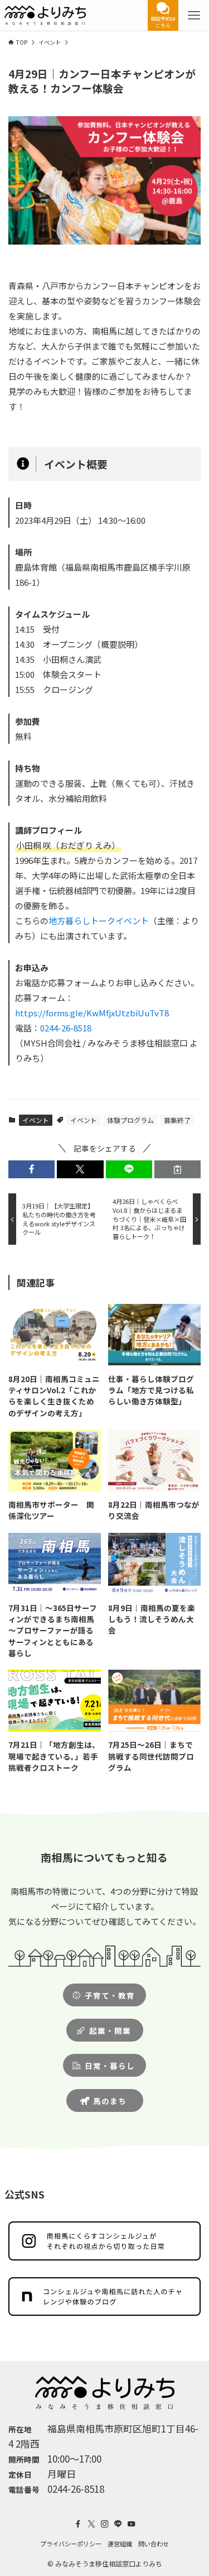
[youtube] (132, 2524)
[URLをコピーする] (178, 1170)
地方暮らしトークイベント (99, 921)
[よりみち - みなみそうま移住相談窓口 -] (45, 15)
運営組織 (120, 2544)
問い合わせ (154, 2544)
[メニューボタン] (194, 15)
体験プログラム (130, 1120)
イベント (36, 1120)
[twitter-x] (91, 2524)
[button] (31, 1170)
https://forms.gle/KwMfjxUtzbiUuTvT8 (92, 1013)
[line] (118, 2524)
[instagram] (105, 2524)
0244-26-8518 (66, 1028)
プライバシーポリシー (71, 2544)
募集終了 (177, 1120)
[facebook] (78, 2524)
